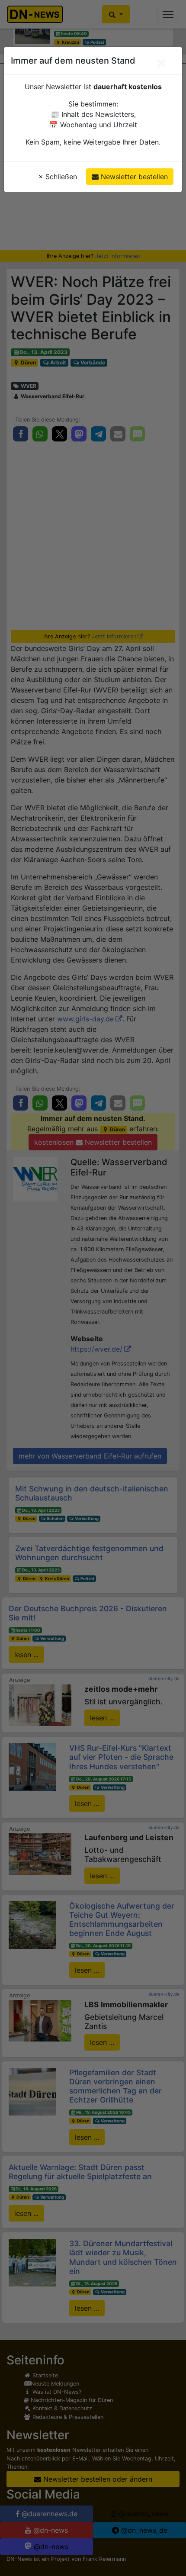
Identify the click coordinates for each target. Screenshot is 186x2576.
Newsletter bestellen (133, 177)
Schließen (58, 177)
